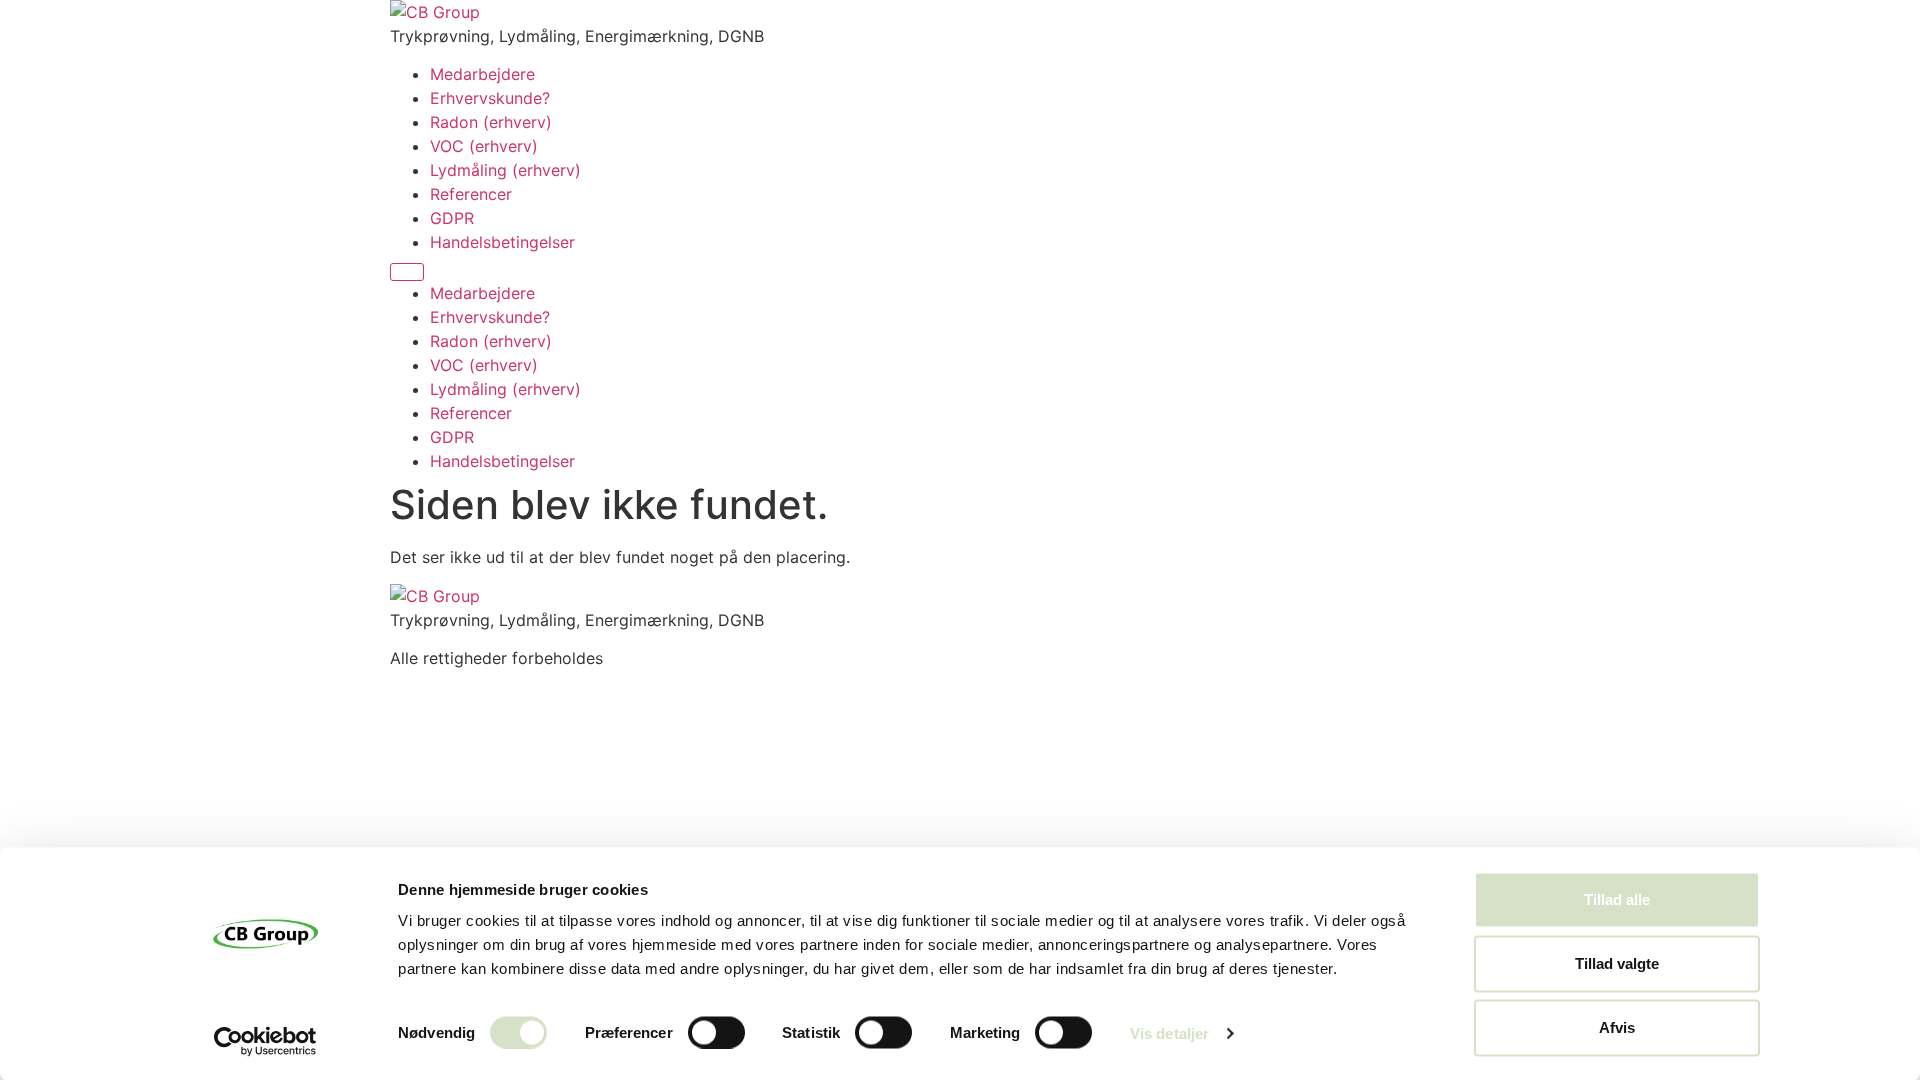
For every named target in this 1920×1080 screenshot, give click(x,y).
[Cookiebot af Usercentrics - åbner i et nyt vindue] (265, 1041)
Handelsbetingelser (502, 242)
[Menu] (407, 272)
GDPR (452, 218)
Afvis (1617, 1027)
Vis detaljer (1169, 1032)
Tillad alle (1617, 899)
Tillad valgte (1617, 963)
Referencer (471, 194)
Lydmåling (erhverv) (505, 170)
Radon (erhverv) (491, 122)
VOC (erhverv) (484, 146)
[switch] (716, 1032)
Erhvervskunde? (490, 98)
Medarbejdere (482, 74)
